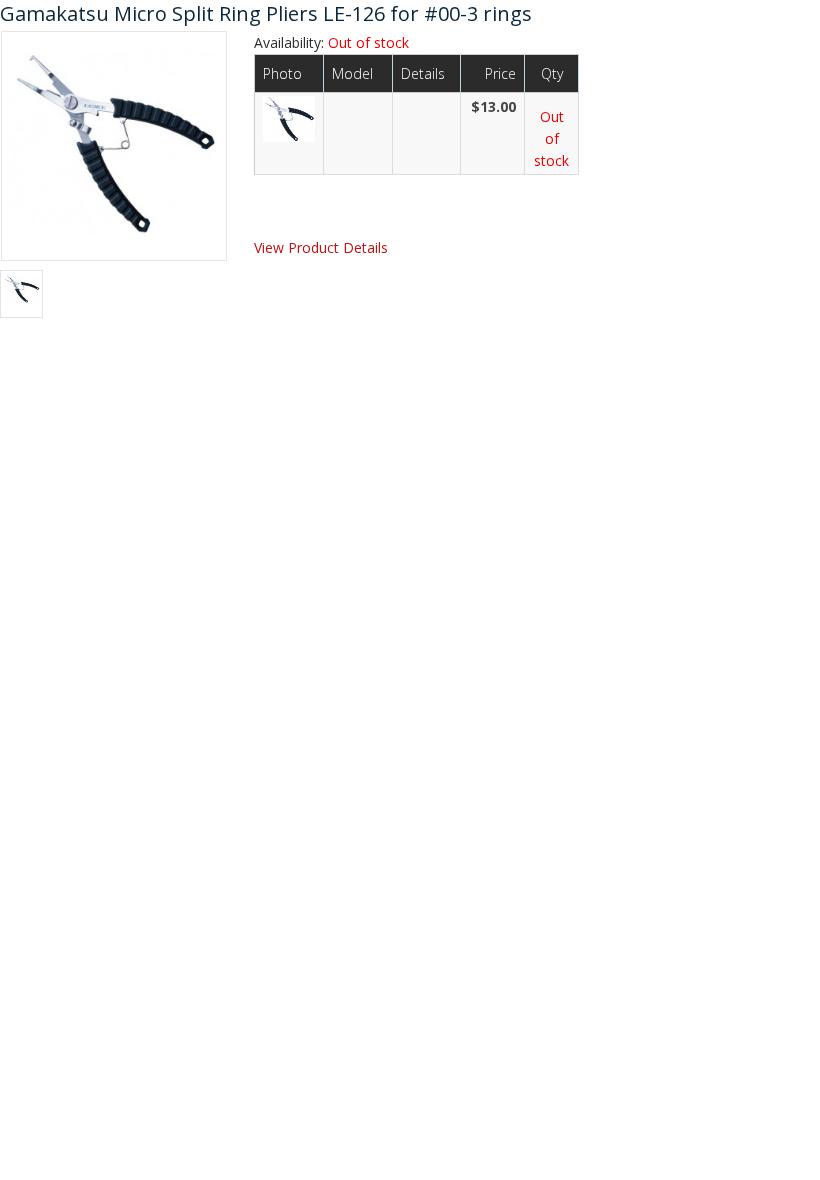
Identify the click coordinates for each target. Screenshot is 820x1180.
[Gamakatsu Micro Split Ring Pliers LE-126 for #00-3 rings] (114, 144)
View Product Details (321, 247)
